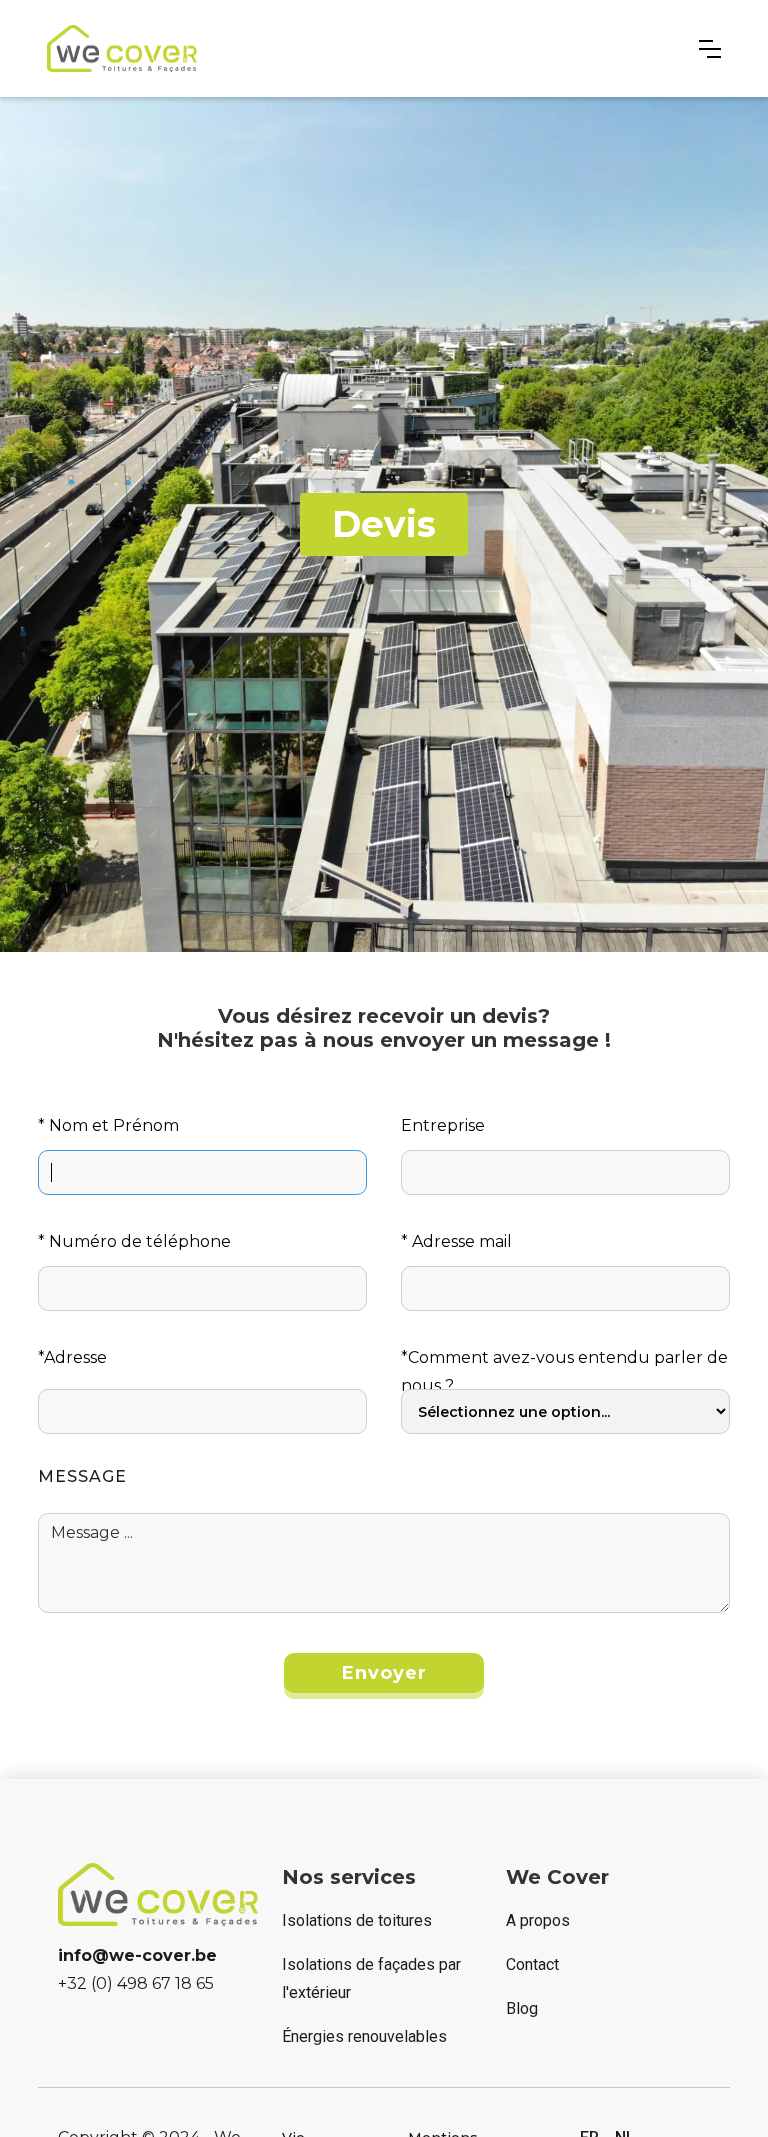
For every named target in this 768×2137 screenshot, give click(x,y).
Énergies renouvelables (364, 2036)
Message (82, 1476)
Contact (532, 1964)
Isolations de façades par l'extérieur (371, 1978)
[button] (710, 49)
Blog (522, 2008)
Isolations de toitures (357, 1920)
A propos (538, 1920)
